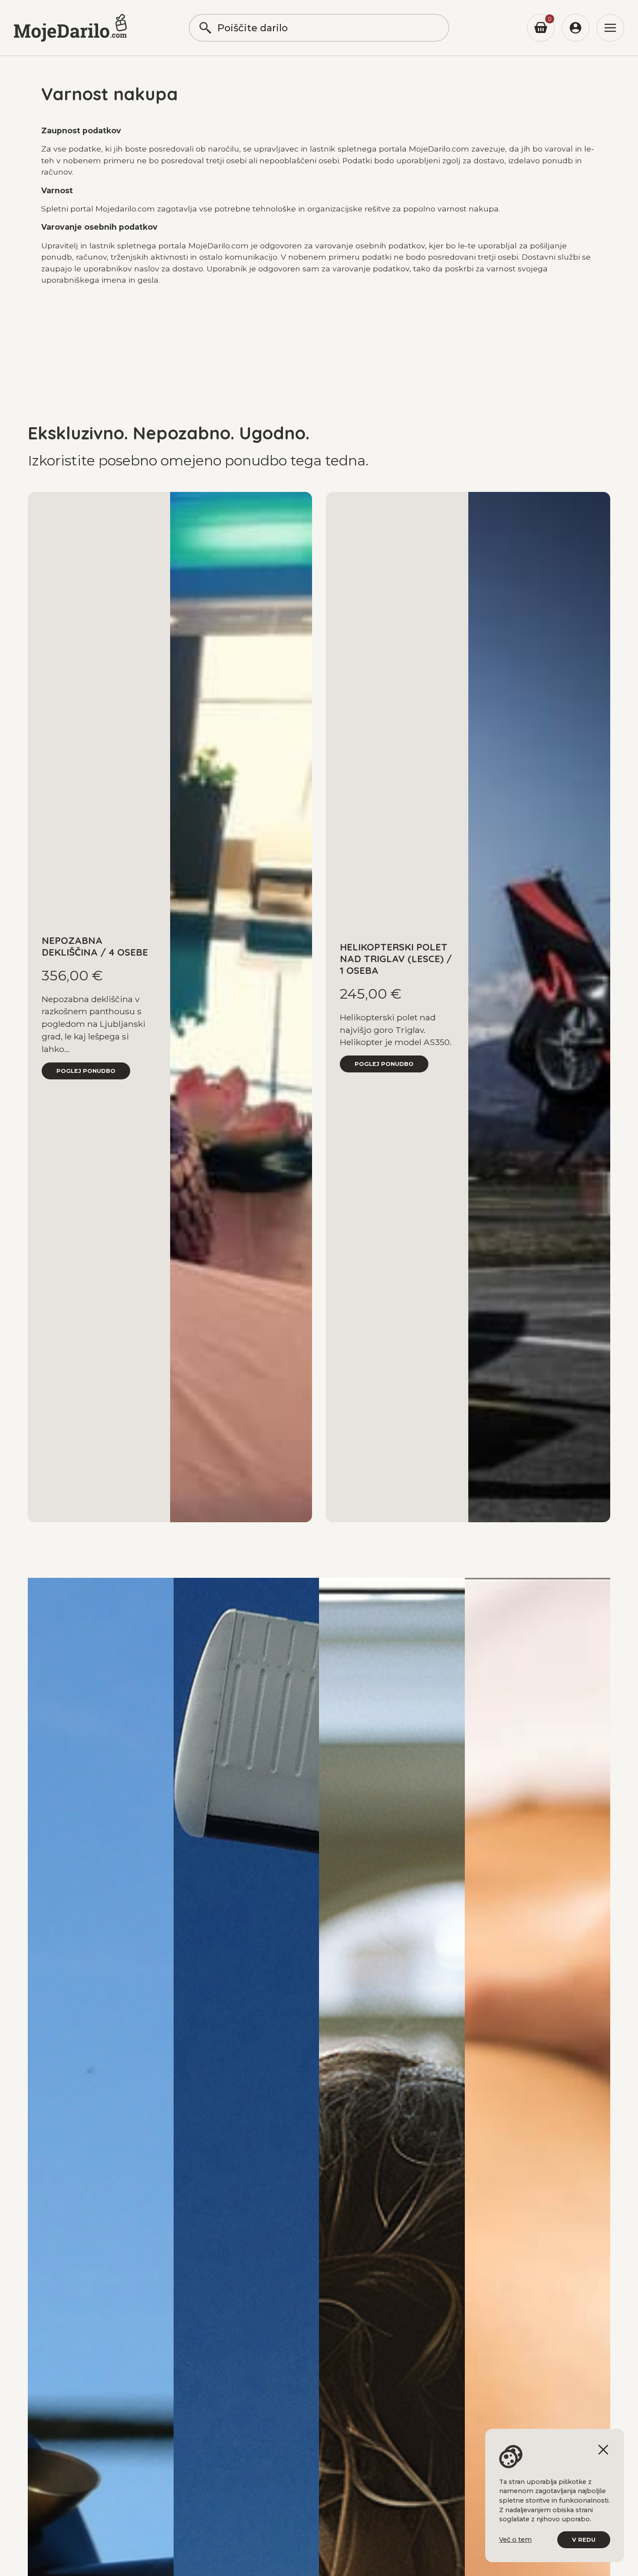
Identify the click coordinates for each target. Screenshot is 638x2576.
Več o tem (515, 2540)
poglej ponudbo (86, 1071)
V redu (584, 2540)
